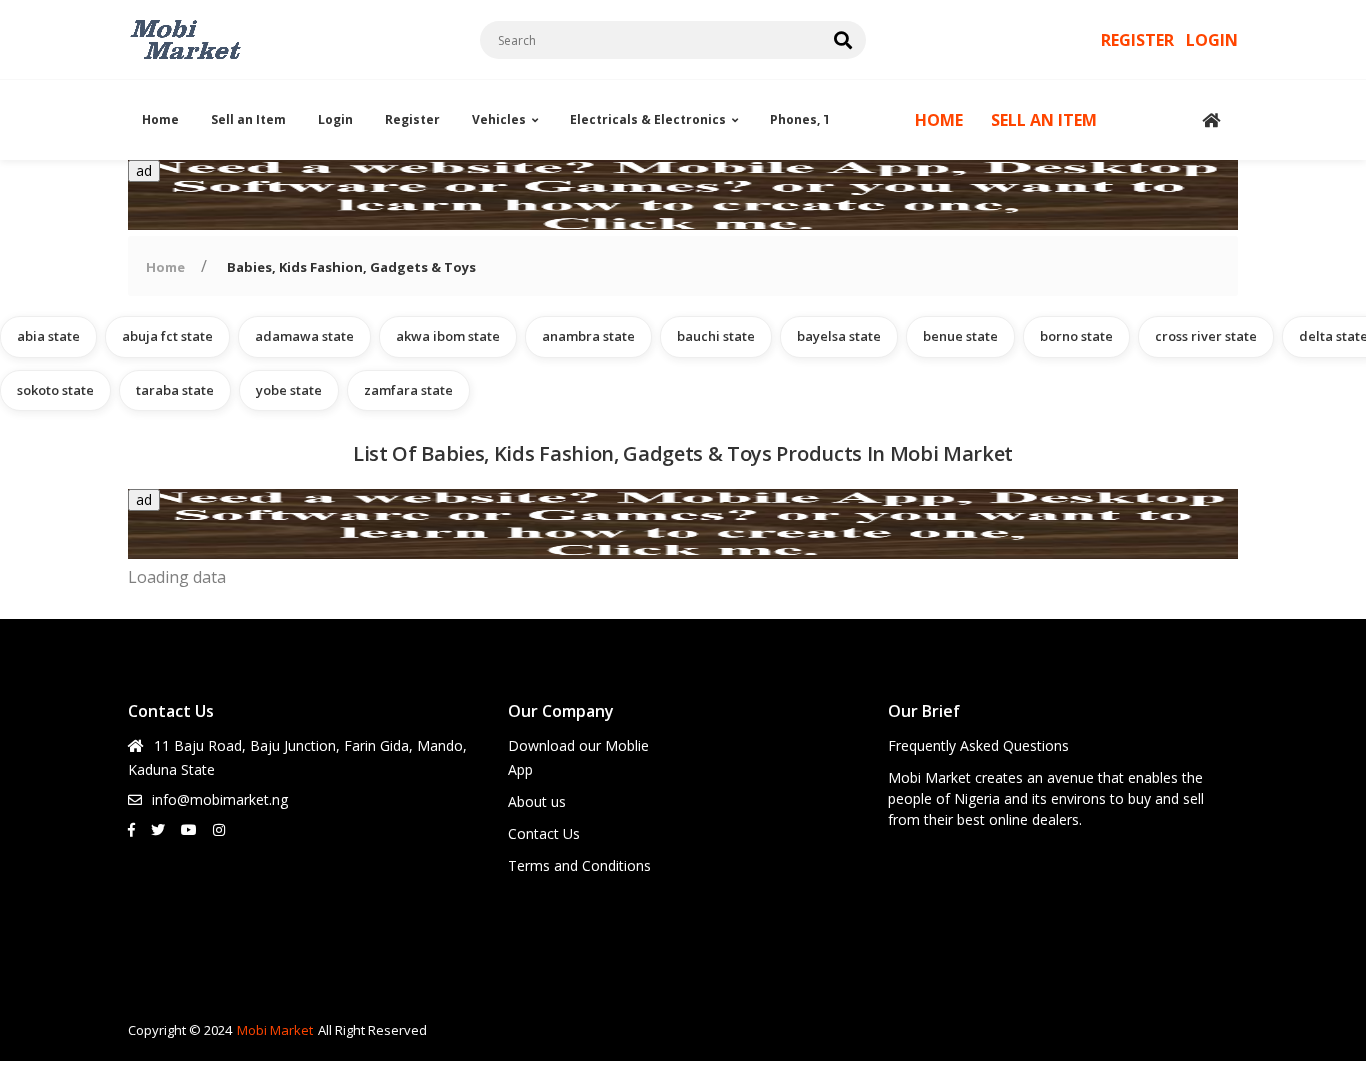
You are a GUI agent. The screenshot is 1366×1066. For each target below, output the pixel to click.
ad (144, 170)
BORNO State (1076, 336)
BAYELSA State (839, 336)
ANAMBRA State (588, 336)
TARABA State (175, 390)
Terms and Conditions (579, 865)
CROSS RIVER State (1206, 336)
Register (412, 119)
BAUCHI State (716, 336)
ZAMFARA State (408, 390)
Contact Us (544, 833)
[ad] (683, 224)
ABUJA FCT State (167, 336)
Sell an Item (248, 119)
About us (537, 801)
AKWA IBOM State (448, 336)
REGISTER (1139, 40)
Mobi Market (275, 1030)
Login (335, 119)
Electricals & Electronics (648, 119)
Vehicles (499, 119)
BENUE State (960, 336)
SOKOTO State (55, 390)
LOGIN (1212, 40)
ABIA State (48, 336)
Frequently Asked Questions (978, 745)
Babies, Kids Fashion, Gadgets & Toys (351, 267)
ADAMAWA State (304, 336)
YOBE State (289, 390)
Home (160, 119)
